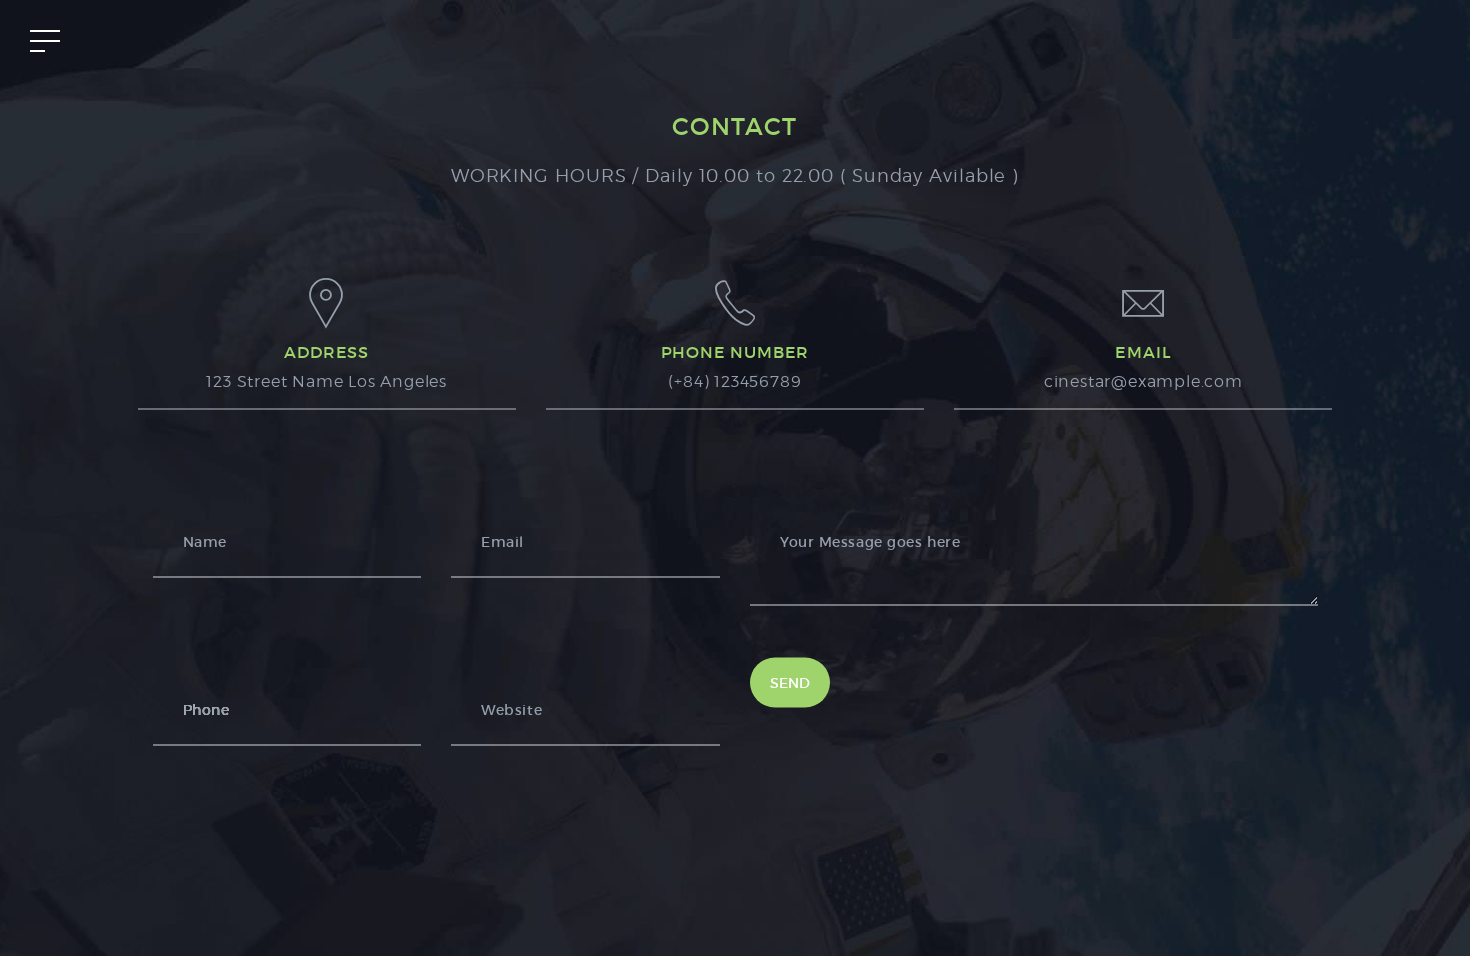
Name (205, 542)
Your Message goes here (870, 542)
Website (511, 710)
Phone (206, 710)
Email (502, 542)
